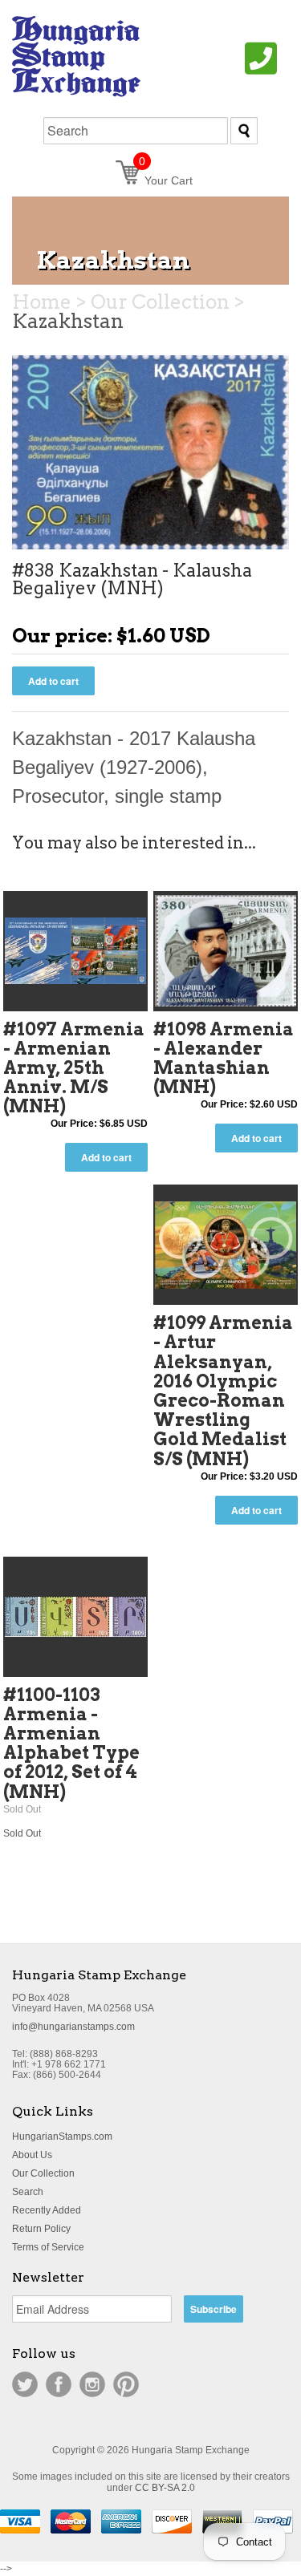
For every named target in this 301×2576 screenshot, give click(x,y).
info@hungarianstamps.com (73, 2027)
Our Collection (43, 2173)
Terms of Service (48, 2247)
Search (28, 2192)
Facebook (59, 2384)
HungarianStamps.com (62, 2137)
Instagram (92, 2384)
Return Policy (41, 2229)
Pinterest (126, 2384)
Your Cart (166, 180)
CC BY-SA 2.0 (165, 2488)
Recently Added (47, 2210)
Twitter (25, 2384)
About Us (32, 2155)
